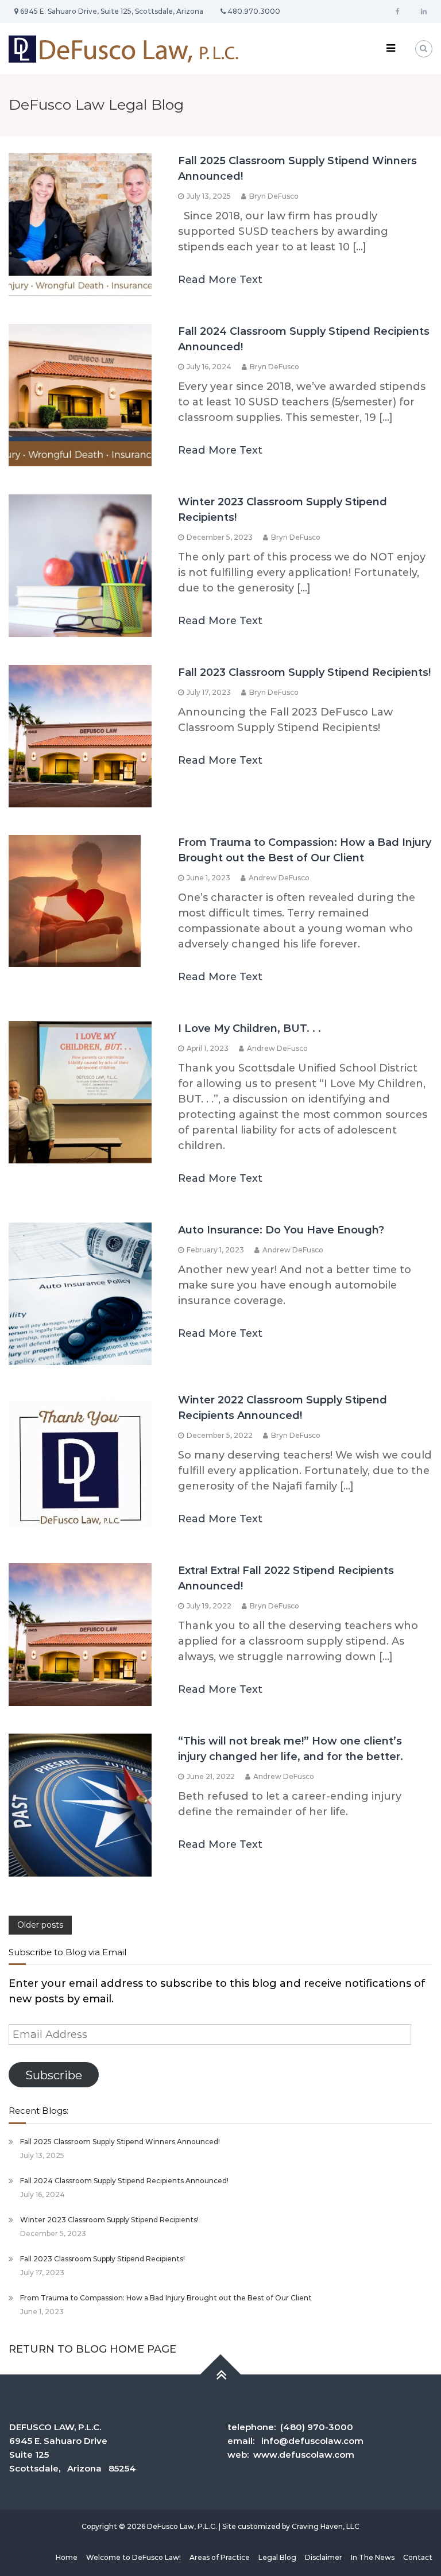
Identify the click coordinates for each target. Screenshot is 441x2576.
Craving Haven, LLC (326, 2526)
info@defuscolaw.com (312, 2441)
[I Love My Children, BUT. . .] (80, 1092)
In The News (373, 2557)
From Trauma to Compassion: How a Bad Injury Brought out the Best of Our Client (166, 2298)
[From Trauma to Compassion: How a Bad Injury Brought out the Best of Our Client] (75, 900)
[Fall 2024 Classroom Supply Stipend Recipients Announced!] (80, 394)
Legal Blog (277, 2557)
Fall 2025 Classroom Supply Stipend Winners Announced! (120, 2142)
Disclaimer (324, 2557)
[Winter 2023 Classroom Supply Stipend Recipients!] (80, 565)
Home (67, 2557)
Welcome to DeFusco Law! (134, 2557)
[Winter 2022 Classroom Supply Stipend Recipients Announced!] (80, 1463)
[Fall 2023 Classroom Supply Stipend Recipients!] (80, 736)
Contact (418, 2557)
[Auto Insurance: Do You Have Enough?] (80, 1293)
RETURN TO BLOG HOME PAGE (92, 2349)
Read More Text (220, 280)
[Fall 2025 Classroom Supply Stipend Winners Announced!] (80, 224)
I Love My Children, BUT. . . (249, 1028)
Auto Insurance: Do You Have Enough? (281, 1230)
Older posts (40, 1925)
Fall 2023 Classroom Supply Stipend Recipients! (304, 672)
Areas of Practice (220, 2557)
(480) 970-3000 (317, 2427)
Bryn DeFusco (274, 196)
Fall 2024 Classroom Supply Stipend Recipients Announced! (124, 2181)
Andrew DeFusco (279, 878)
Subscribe (54, 2075)
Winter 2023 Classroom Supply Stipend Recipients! (109, 2220)
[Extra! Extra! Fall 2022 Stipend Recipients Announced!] (80, 1634)
